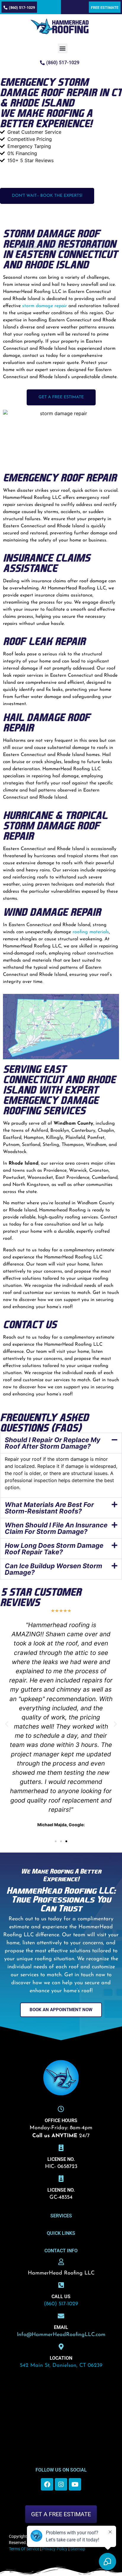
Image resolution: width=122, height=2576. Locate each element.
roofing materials (91, 932)
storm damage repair (45, 306)
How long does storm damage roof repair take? (54, 1549)
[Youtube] (75, 2484)
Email (61, 2327)
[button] (63, 48)
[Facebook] (47, 2484)
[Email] (61, 2316)
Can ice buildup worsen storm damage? (53, 1569)
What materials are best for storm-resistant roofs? (49, 1508)
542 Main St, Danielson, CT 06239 (61, 2366)
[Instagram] (61, 2484)
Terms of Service (24, 2549)
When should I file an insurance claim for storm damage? (56, 1528)
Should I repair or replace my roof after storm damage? (53, 1443)
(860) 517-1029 (61, 2304)
